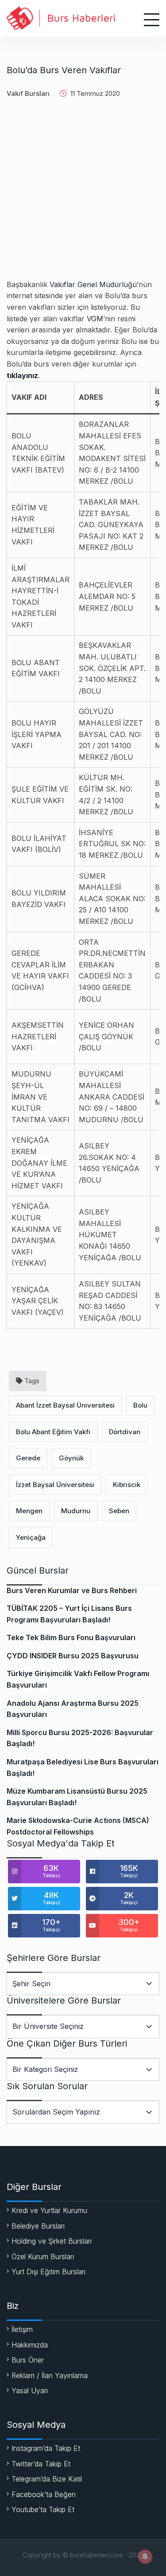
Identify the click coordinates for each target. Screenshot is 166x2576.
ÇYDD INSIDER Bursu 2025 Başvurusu (73, 1656)
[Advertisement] (83, 196)
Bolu (140, 1405)
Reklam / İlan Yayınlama (50, 2375)
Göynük (71, 1458)
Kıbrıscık (127, 1485)
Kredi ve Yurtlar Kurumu (49, 2210)
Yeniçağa (31, 1537)
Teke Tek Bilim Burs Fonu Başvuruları (71, 1637)
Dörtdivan (125, 1432)
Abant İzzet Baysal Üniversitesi (65, 1405)
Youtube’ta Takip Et (43, 2509)
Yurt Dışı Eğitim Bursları (48, 2272)
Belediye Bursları (38, 2226)
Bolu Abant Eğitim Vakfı (53, 1432)
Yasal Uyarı (30, 2391)
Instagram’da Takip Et (46, 2448)
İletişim (22, 2329)
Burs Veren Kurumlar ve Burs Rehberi (72, 1590)
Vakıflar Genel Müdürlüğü (93, 284)
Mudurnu (76, 1511)
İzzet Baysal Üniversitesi (55, 1485)
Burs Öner (28, 2360)
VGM (95, 319)
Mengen (29, 1511)
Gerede (28, 1458)
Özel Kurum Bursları (43, 2256)
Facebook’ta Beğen (44, 2494)
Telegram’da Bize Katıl (47, 2479)
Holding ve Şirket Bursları (52, 2241)
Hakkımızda (30, 2345)
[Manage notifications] (145, 2556)
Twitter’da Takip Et (41, 2464)
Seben (119, 1511)
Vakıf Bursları (28, 93)
